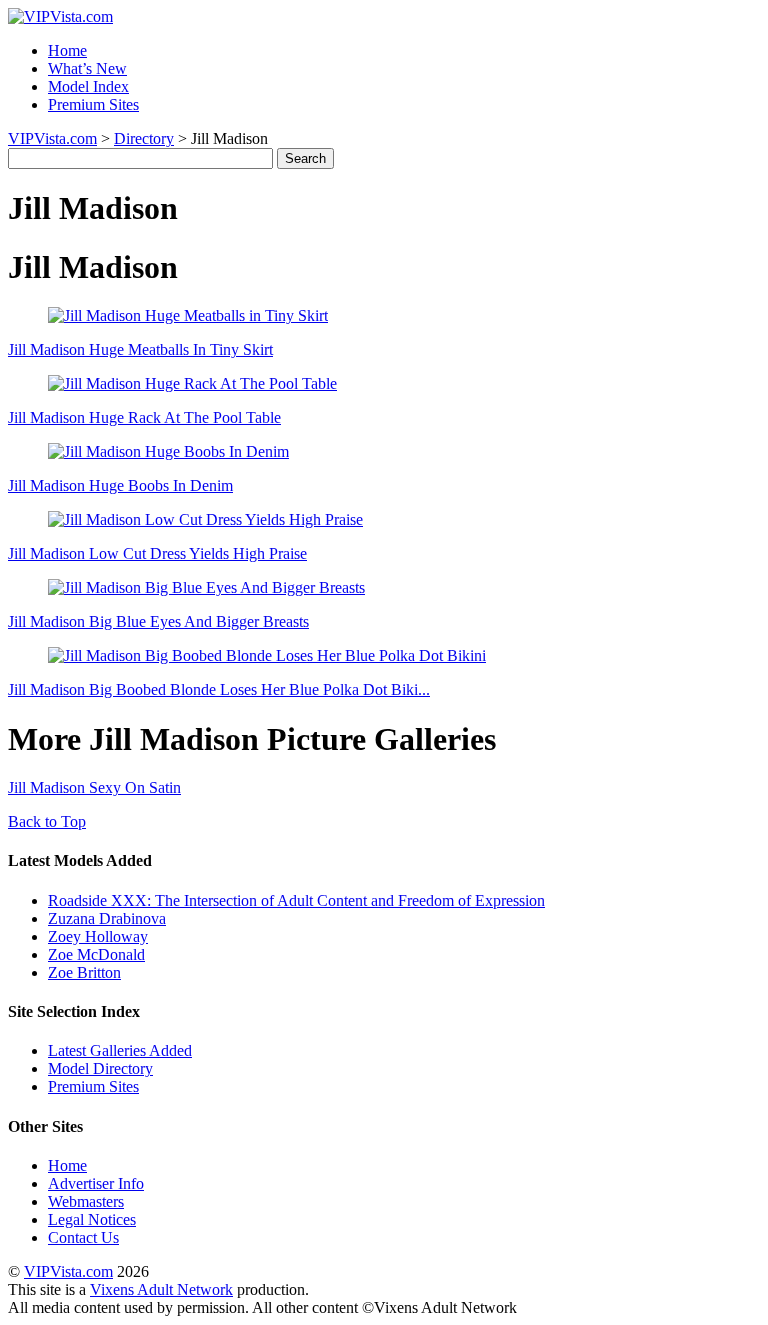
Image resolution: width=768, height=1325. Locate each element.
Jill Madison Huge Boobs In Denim (120, 485)
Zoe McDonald (96, 954)
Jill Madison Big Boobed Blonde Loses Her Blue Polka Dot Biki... (219, 689)
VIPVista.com (52, 138)
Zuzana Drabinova (107, 918)
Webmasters (86, 1201)
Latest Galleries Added (120, 1050)
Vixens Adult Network (161, 1289)
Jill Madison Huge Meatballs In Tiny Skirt (140, 349)
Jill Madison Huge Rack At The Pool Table (144, 417)
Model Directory (100, 1068)
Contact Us (83, 1237)
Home (67, 50)
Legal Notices (92, 1219)
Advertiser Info (96, 1183)
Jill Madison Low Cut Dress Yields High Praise (157, 553)
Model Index (88, 86)
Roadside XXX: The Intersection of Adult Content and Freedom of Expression (296, 900)
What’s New (87, 68)
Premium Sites (93, 104)
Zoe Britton (84, 972)
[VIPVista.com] (60, 16)
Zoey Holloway (98, 936)
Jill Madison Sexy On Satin (94, 787)
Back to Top (47, 821)
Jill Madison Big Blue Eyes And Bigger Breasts (158, 621)
